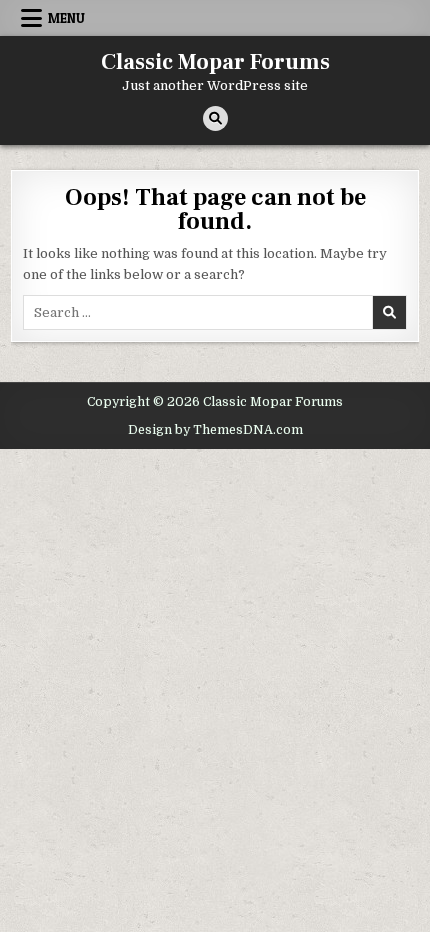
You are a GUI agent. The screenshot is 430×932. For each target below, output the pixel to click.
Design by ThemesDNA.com (215, 430)
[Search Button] (215, 118)
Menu (66, 18)
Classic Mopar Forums (215, 62)
